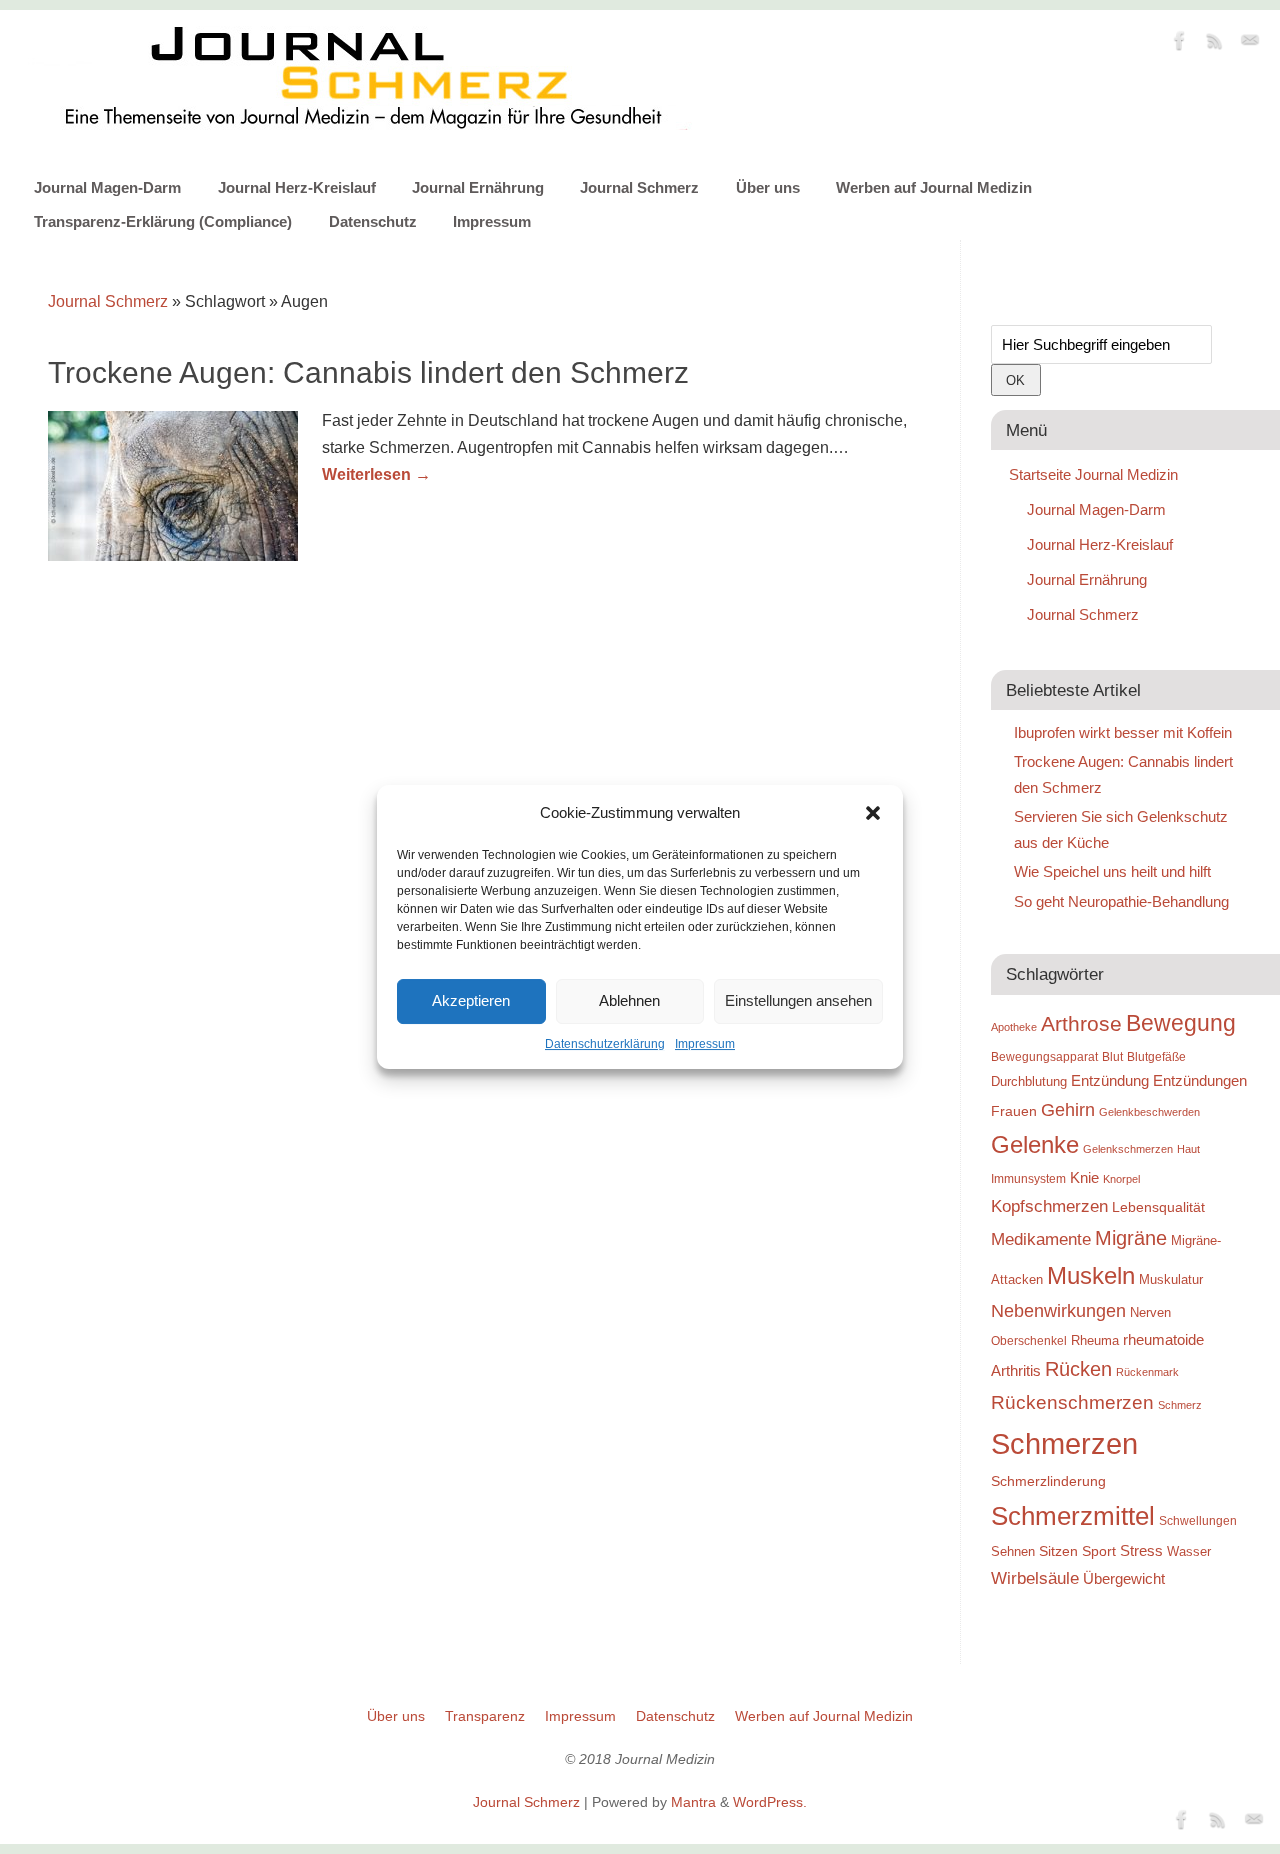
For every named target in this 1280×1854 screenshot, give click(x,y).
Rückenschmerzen (1072, 1402)
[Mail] (1250, 44)
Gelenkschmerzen (1128, 1149)
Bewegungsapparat (1044, 1057)
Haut (1188, 1149)
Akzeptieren (471, 1000)
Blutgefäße (1156, 1057)
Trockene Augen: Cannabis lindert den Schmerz (368, 372)
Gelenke (1035, 1144)
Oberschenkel (1029, 1341)
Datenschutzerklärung (605, 1044)
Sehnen (1013, 1551)
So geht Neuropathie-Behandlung (1121, 901)
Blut (1112, 1057)
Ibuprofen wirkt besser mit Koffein (1123, 732)
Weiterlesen (376, 474)
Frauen (1014, 1111)
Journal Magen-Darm (107, 187)
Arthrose (1081, 1024)
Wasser (1189, 1551)
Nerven (1150, 1312)
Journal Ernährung (478, 187)
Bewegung (1181, 1023)
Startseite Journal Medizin (1093, 474)
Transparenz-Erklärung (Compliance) (163, 221)
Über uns (768, 187)
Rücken (1078, 1369)
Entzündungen (1200, 1080)
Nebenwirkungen (1058, 1311)
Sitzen (1058, 1551)
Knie (1084, 1177)
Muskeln (1091, 1275)
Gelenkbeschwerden (1149, 1112)
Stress (1141, 1550)
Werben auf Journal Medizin (934, 187)
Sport (1099, 1551)
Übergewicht (1124, 1578)
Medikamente (1041, 1239)
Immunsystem (1028, 1179)
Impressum (705, 1044)
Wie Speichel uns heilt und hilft (1112, 871)
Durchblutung (1029, 1081)
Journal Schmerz (639, 187)
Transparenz (485, 1716)
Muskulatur (1171, 1279)
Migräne (1131, 1238)
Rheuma (1095, 1340)
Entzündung (1110, 1080)
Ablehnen (629, 1000)
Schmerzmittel (1073, 1516)
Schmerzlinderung (1048, 1481)
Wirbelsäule (1035, 1578)
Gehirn (1068, 1110)
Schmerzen (1064, 1443)
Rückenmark (1147, 1372)
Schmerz (1180, 1405)
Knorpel (1121, 1179)
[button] (873, 813)
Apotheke (1014, 1027)
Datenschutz (373, 221)
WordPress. (770, 1802)
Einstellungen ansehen (798, 1000)
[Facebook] (1180, 44)
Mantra (693, 1802)
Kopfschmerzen (1049, 1206)
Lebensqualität (1158, 1207)
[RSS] (1215, 44)
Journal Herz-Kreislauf (297, 187)
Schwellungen (1198, 1521)
